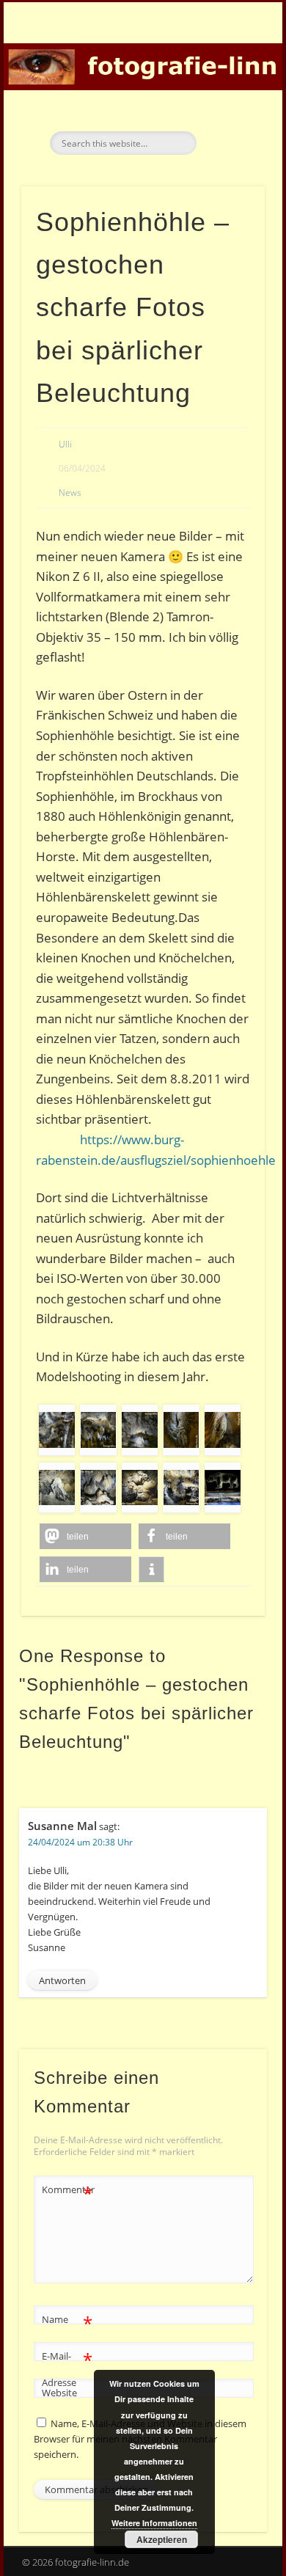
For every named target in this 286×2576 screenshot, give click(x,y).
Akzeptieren (162, 2539)
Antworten (62, 1980)
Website (59, 2393)
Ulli (65, 444)
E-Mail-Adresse (67, 2368)
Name (67, 2321)
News (70, 493)
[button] (85, 1536)
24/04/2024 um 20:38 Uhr (80, 1842)
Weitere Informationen (154, 2523)
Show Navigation (229, 131)
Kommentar (67, 2192)
